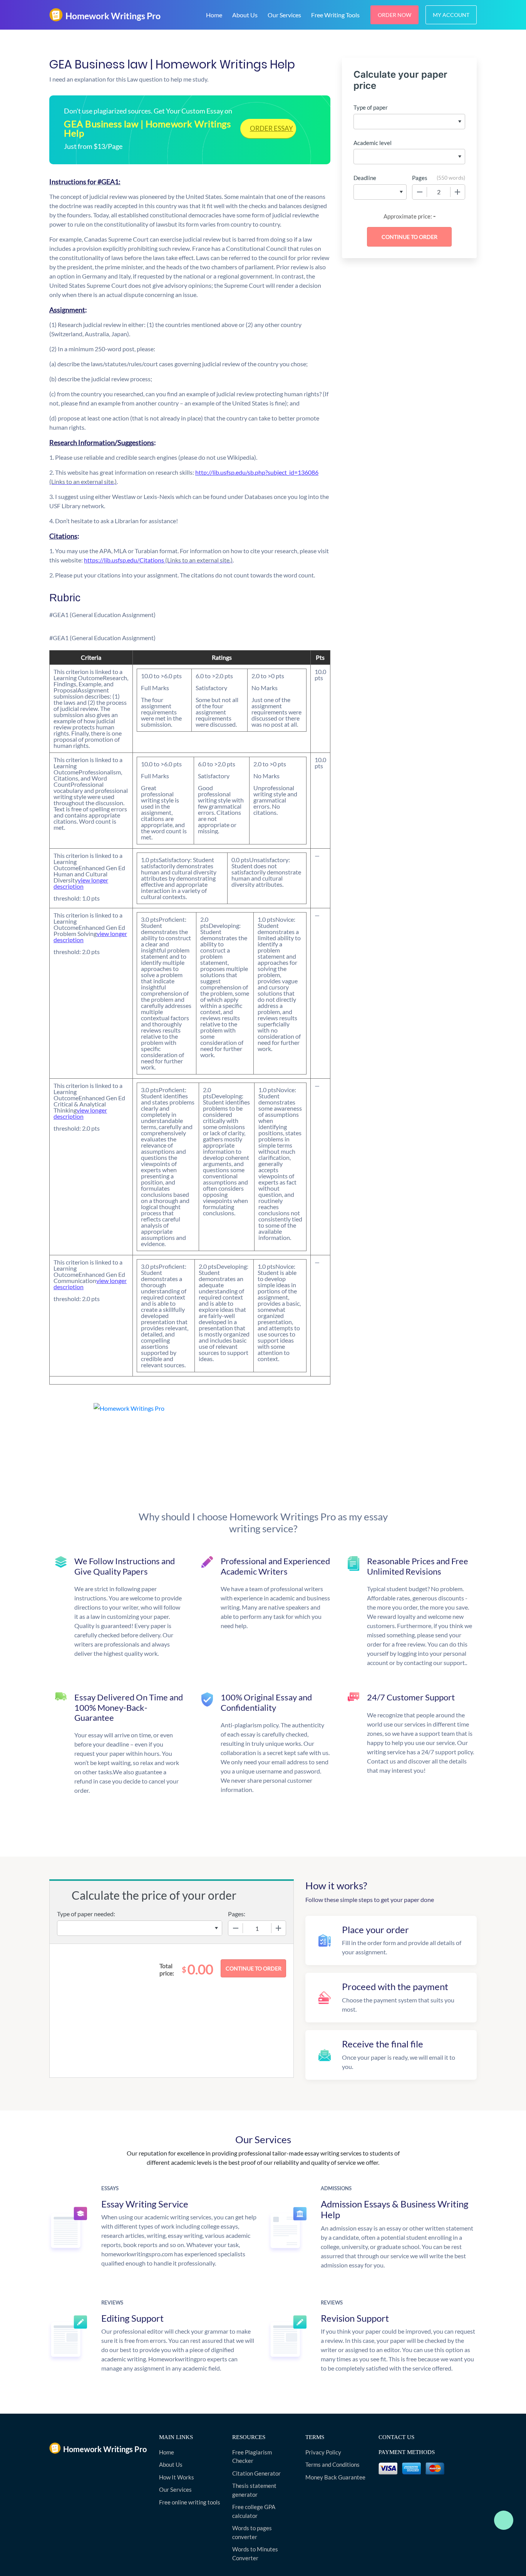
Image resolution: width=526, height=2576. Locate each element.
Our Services (284, 15)
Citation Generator (256, 2473)
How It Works (177, 2477)
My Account (451, 15)
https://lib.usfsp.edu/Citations (158, 560)
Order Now (394, 15)
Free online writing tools (190, 2502)
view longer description (81, 883)
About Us (245, 15)
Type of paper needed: (86, 1914)
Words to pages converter (252, 2532)
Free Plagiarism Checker (252, 2457)
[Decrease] (420, 192)
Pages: (237, 1914)
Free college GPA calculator (254, 2511)
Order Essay (271, 128)
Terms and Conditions (333, 2464)
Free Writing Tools (335, 15)
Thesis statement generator (254, 2490)
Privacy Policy (323, 2452)
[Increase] (457, 192)
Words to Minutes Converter (255, 2553)
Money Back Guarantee (335, 2477)
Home (214, 15)
